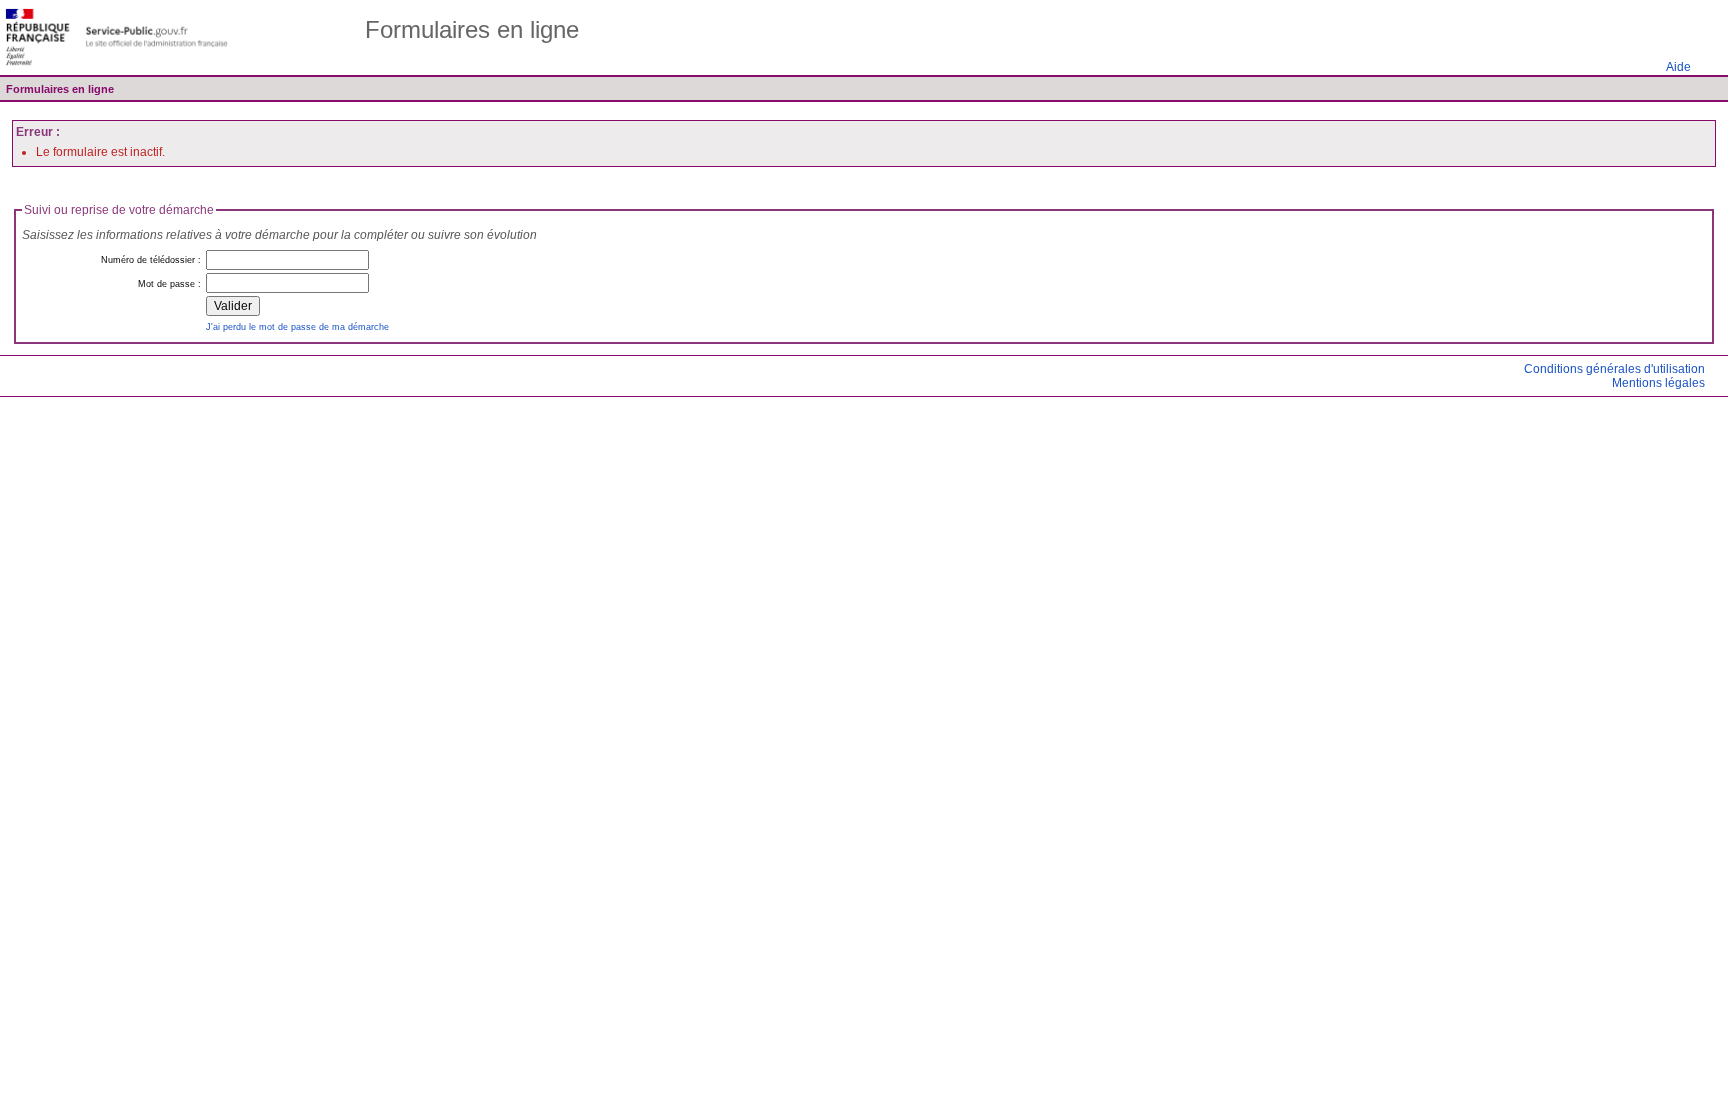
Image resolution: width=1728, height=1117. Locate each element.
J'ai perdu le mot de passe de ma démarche (297, 326)
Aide (1678, 67)
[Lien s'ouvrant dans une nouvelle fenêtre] (117, 37)
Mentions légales (1658, 383)
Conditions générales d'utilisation (1614, 369)
